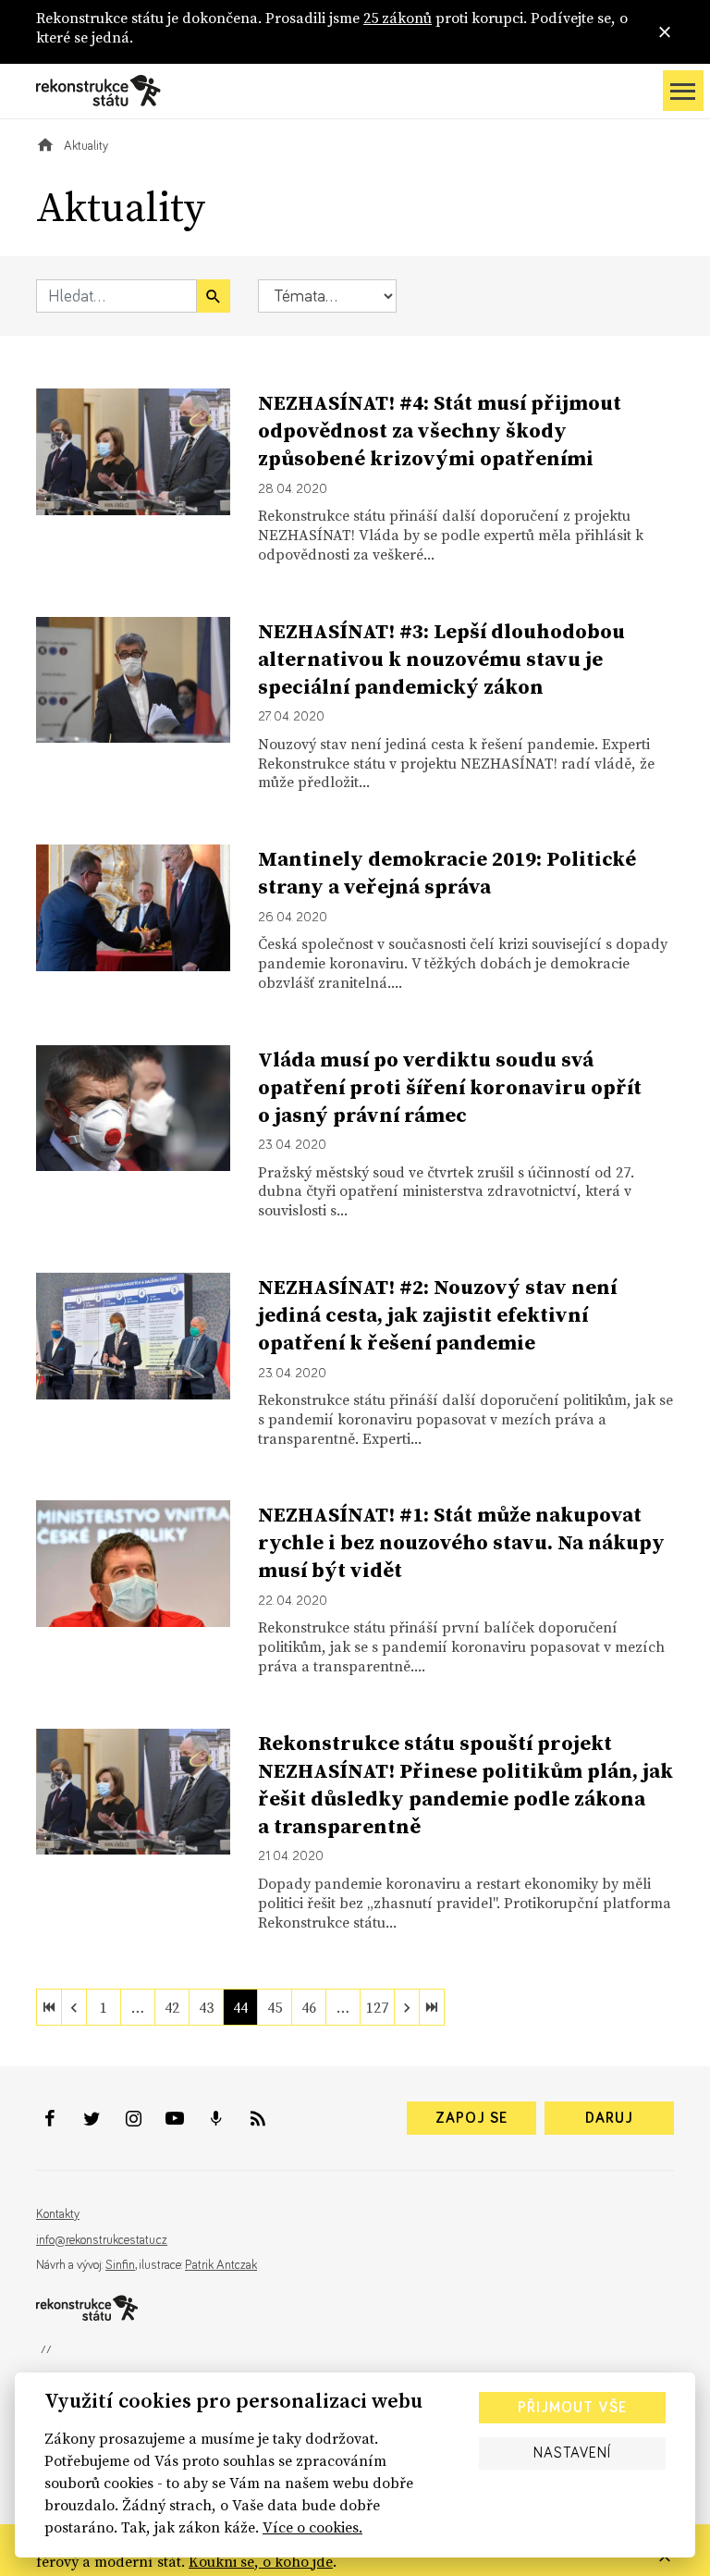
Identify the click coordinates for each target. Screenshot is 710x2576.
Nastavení (572, 2453)
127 (377, 2007)
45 (275, 2007)
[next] (407, 2007)
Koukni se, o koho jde (261, 2561)
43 (206, 2007)
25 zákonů (398, 18)
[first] (49, 2007)
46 (309, 2007)
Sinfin (120, 2265)
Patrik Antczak (221, 2265)
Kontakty (58, 2214)
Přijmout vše (572, 2408)
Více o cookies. (312, 2527)
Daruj (609, 2118)
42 (172, 2007)
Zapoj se (471, 2118)
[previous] (74, 2007)
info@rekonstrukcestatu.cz (102, 2240)
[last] (432, 2007)
